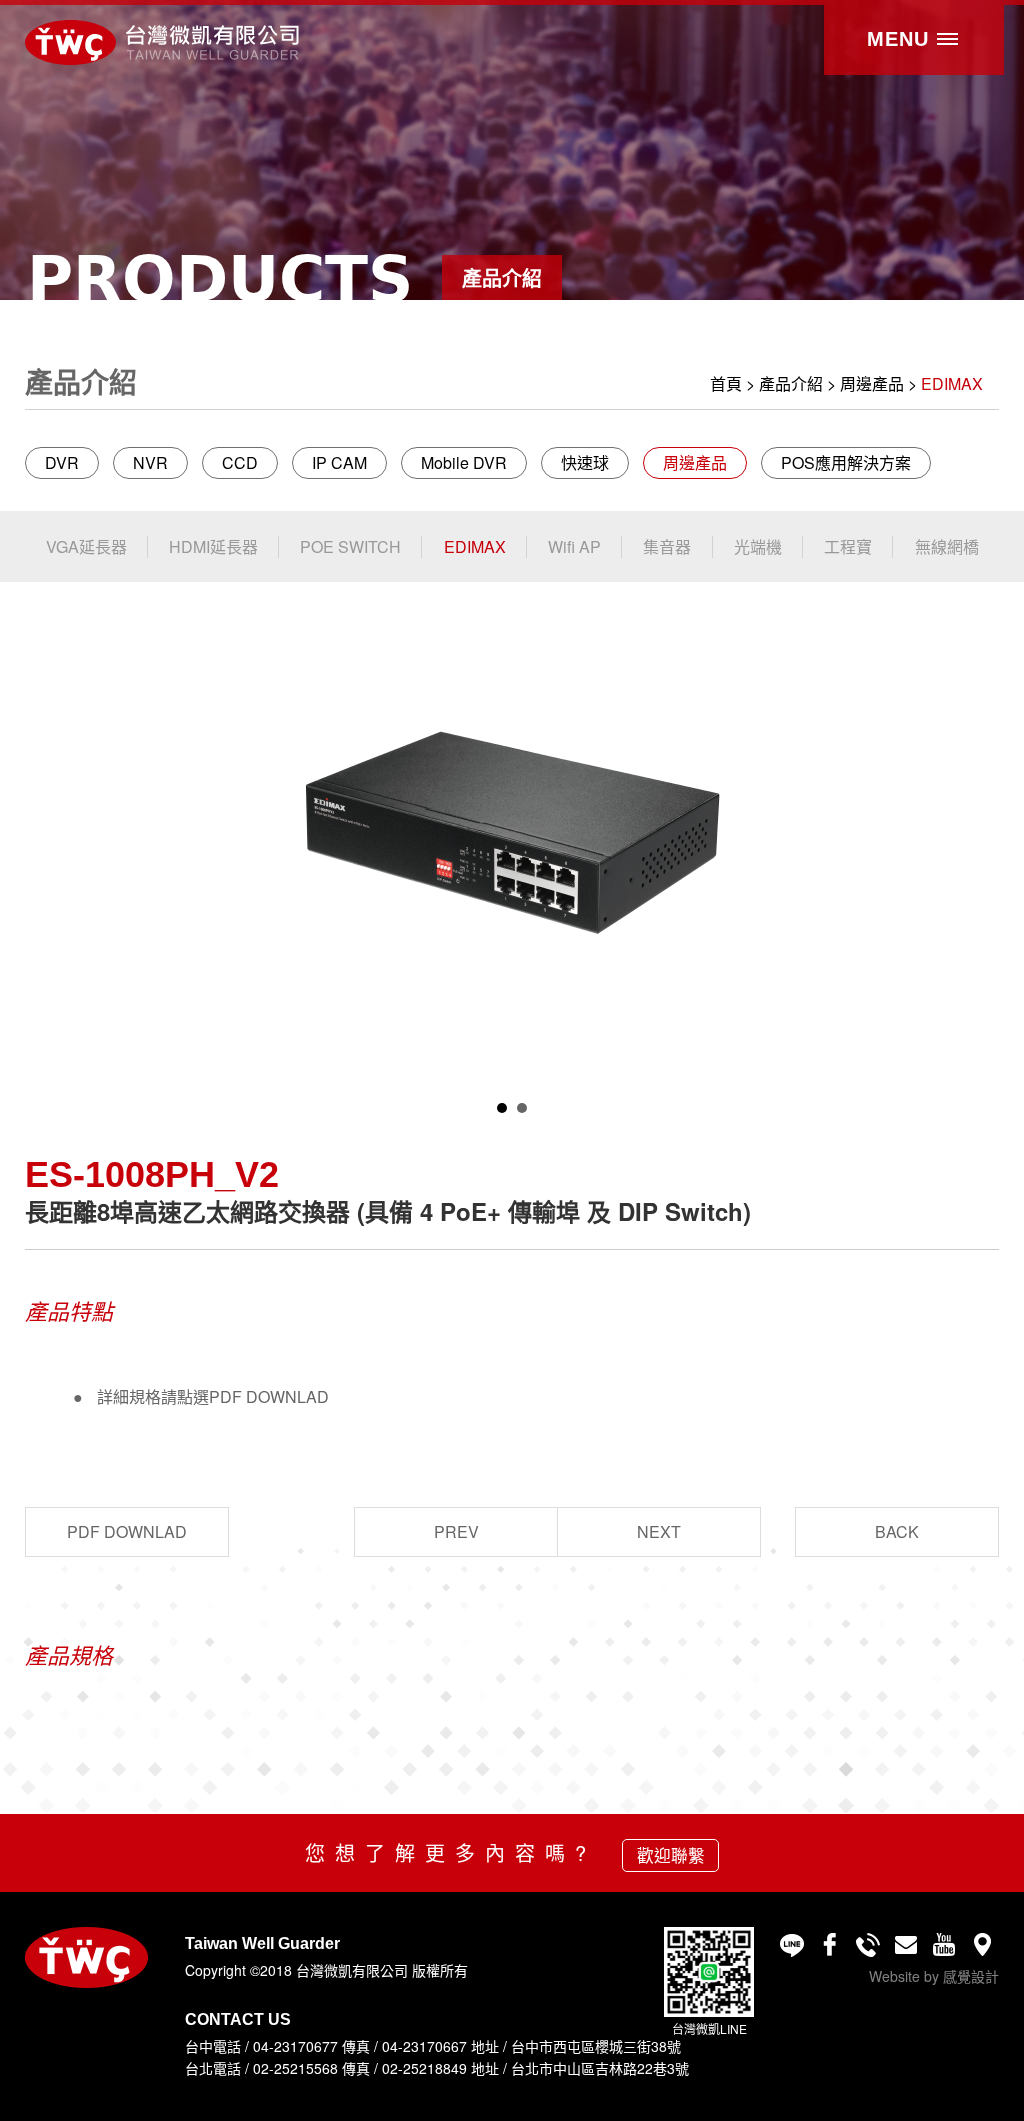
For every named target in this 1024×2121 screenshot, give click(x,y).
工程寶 (848, 546)
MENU (901, 39)
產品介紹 (791, 383)
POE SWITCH (350, 546)
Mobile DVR (464, 462)
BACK (897, 1531)
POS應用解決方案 (846, 462)
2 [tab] (522, 1108)
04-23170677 (295, 2046)
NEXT (659, 1531)
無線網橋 (947, 546)
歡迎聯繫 (671, 1855)
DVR (62, 462)
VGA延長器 (86, 546)
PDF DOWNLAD (127, 1531)
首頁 (726, 383)
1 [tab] (502, 1108)
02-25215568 (295, 2068)
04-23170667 (424, 2046)
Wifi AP (574, 546)
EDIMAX (952, 383)
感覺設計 (971, 1976)
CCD (240, 462)
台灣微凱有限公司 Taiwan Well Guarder (162, 42)
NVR (150, 462)
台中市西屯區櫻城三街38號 (596, 2046)
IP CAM (339, 462)
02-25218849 (424, 2068)
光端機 (758, 546)
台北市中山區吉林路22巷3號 (600, 2068)
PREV (456, 1531)
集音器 (667, 546)
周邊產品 (872, 383)
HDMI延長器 (213, 546)
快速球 (585, 462)
